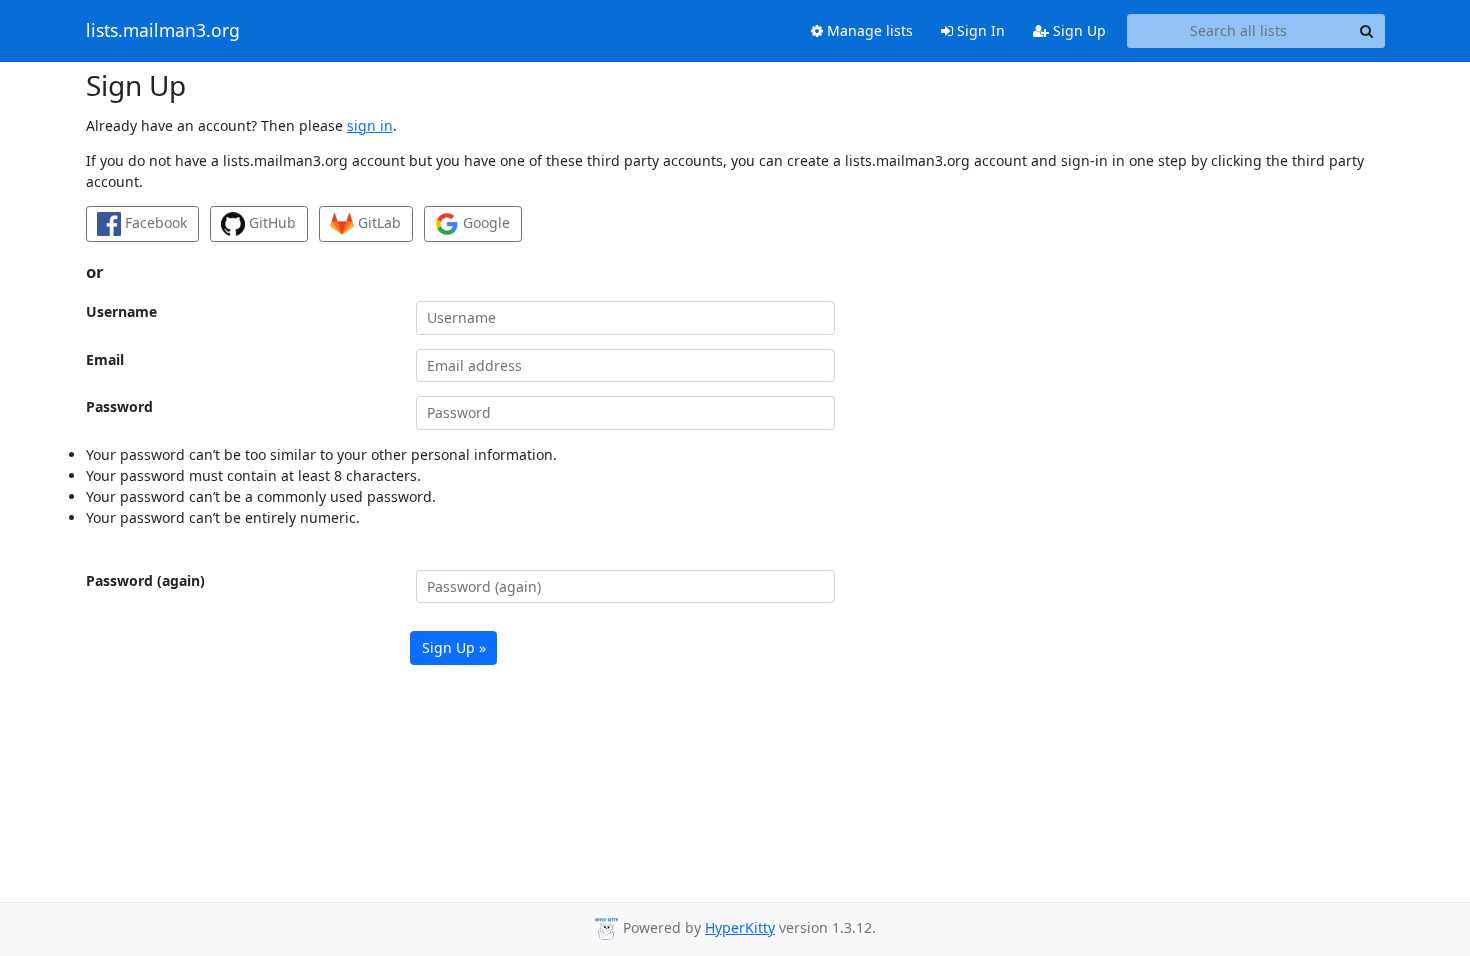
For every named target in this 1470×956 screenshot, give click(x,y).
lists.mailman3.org (163, 31)
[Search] (1367, 31)
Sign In (979, 30)
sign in (370, 125)
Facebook (154, 222)
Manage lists (868, 30)
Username (121, 311)
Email (105, 359)
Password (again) (145, 580)
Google (484, 222)
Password (119, 406)
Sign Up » (454, 647)
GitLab (377, 222)
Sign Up (1077, 30)
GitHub (270, 222)
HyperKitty (740, 927)
